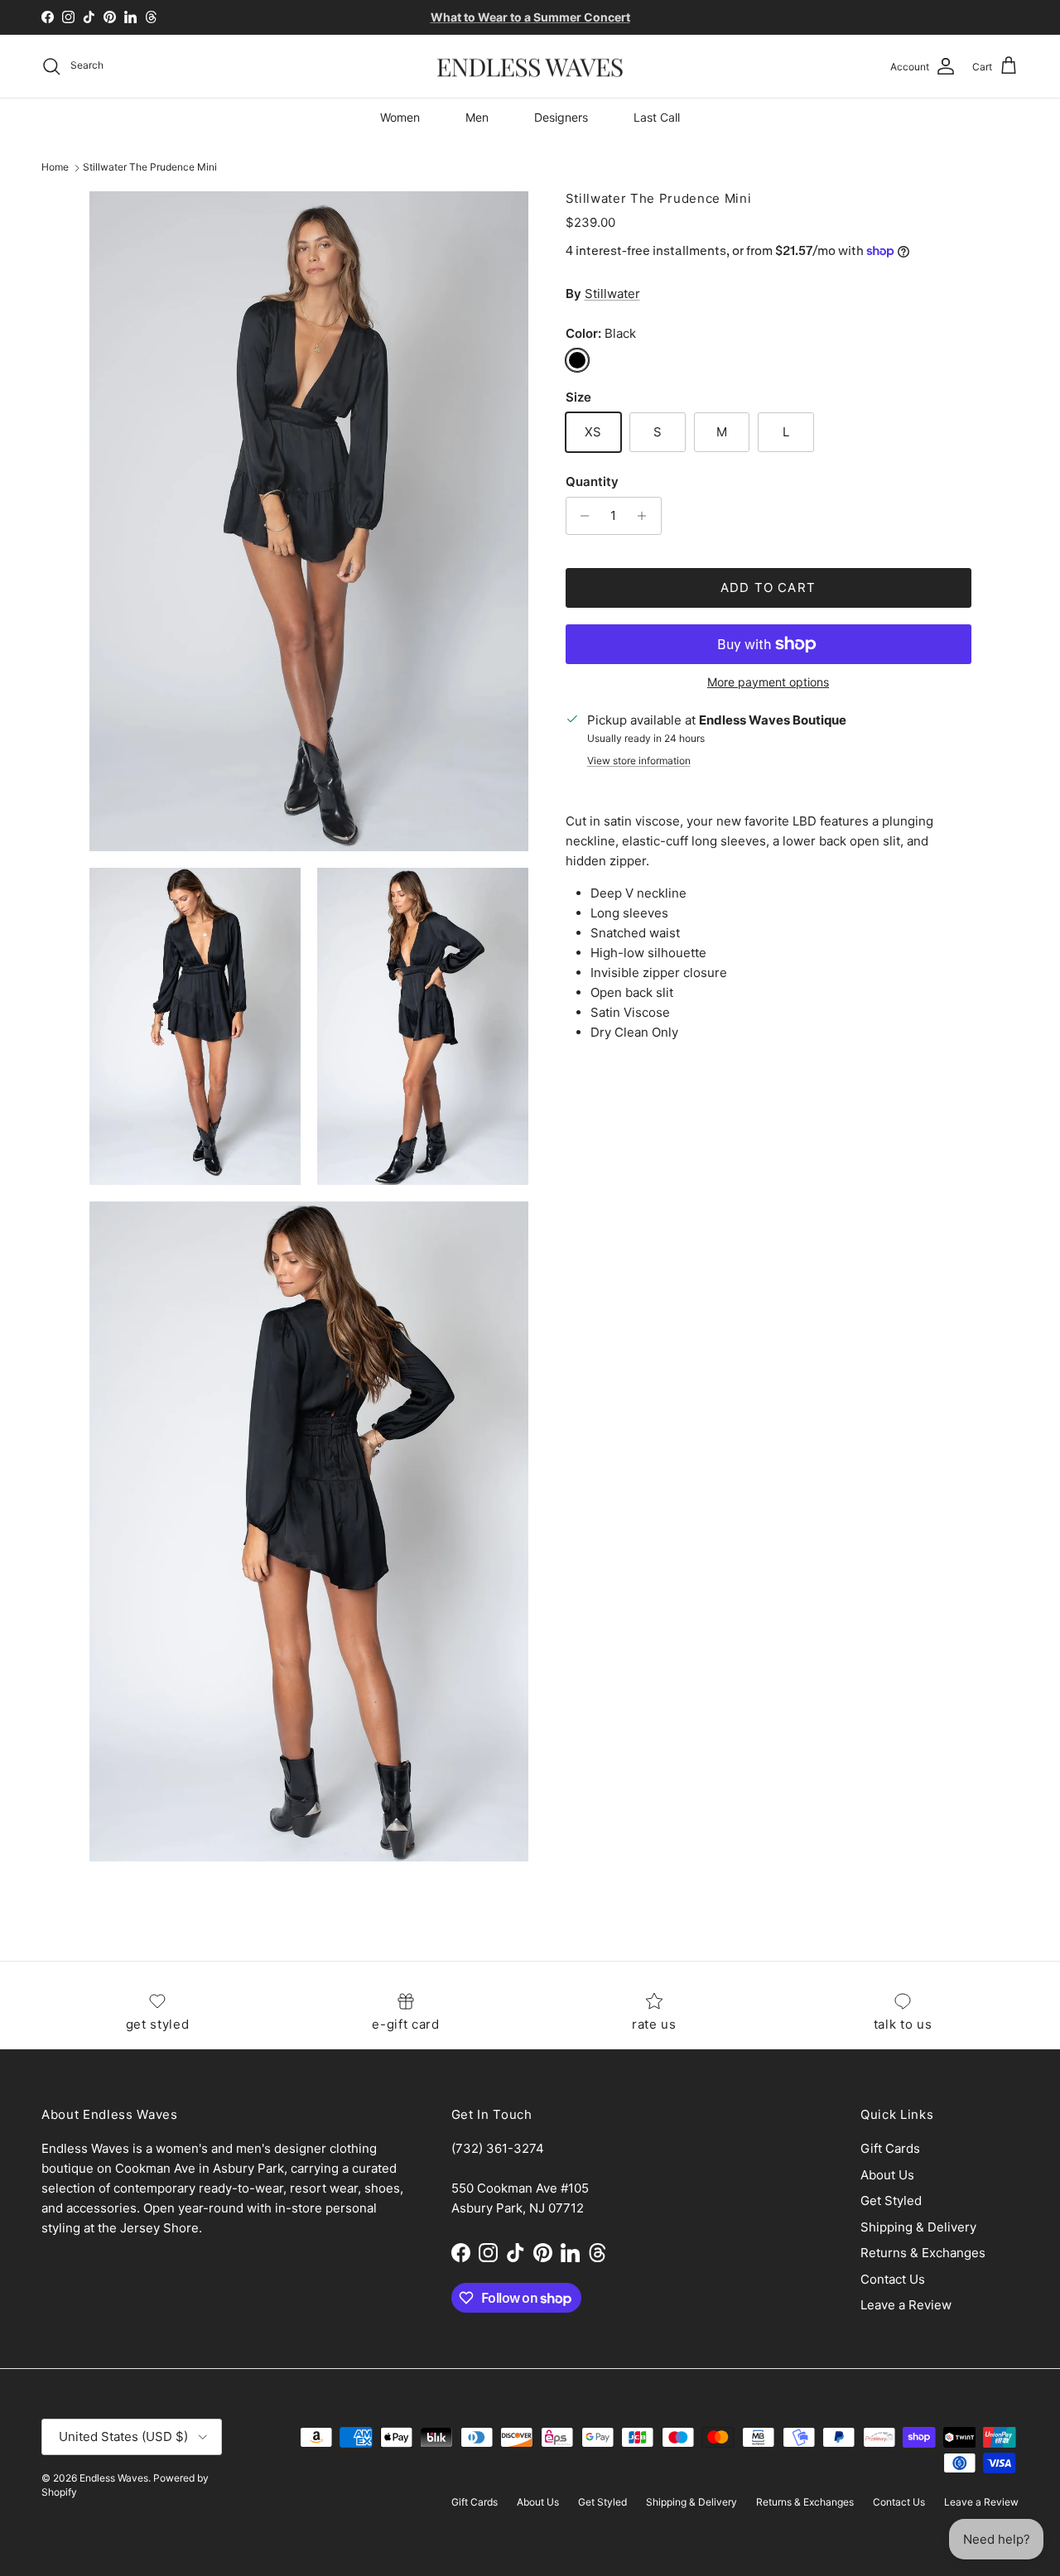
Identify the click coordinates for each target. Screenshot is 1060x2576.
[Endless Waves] (530, 67)
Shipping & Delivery (918, 2227)
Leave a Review (906, 2305)
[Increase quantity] (646, 516)
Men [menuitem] (477, 117)
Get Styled (891, 2200)
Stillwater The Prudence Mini (150, 168)
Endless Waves (114, 2478)
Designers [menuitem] (561, 117)
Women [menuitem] (400, 117)
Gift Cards (890, 2148)
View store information (639, 761)
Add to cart (768, 587)
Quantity (592, 481)
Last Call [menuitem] (657, 117)
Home (55, 168)
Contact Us (893, 2279)
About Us (887, 2175)
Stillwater (612, 294)
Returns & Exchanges (923, 2253)
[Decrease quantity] (581, 516)
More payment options (768, 682)
